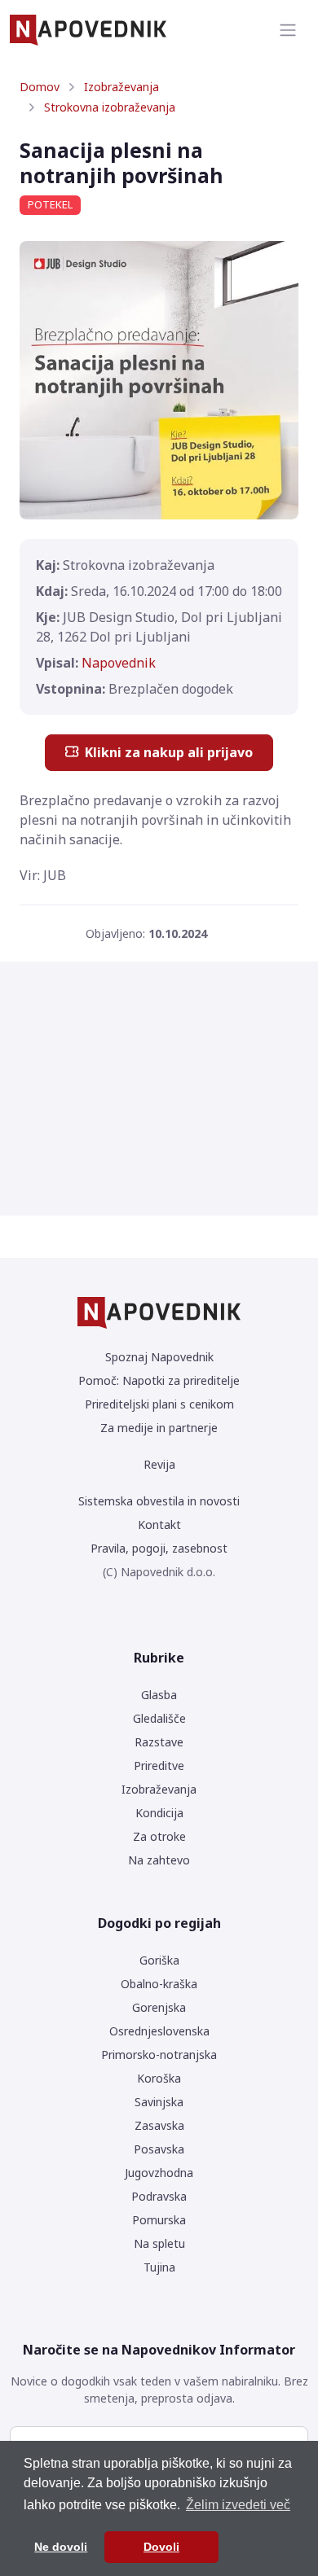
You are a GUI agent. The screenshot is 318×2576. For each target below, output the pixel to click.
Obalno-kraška (159, 1984)
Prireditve (159, 1766)
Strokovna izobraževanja (110, 107)
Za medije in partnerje (159, 1428)
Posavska (159, 2149)
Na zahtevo (159, 1860)
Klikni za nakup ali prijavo (169, 752)
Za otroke (159, 1836)
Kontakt (159, 1525)
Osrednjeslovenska (159, 2031)
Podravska (159, 2196)
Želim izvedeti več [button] (238, 2505)
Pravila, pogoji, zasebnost (159, 1548)
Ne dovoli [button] (61, 2547)
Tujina (159, 2267)
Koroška (159, 2078)
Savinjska (159, 2102)
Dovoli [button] (161, 2547)
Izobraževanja (121, 87)
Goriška (159, 1960)
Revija (159, 1464)
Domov (40, 87)
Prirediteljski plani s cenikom (159, 1404)
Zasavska (159, 2125)
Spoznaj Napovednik (159, 1357)
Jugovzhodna (159, 2173)
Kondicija (159, 1813)
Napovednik (119, 663)
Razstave (159, 1742)
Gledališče (159, 1718)
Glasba (159, 1695)
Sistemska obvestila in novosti (159, 1501)
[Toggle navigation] (288, 30)
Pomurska (159, 2220)
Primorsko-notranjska (159, 2055)
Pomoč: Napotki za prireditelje (159, 1380)
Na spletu (159, 2243)
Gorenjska (159, 2007)
